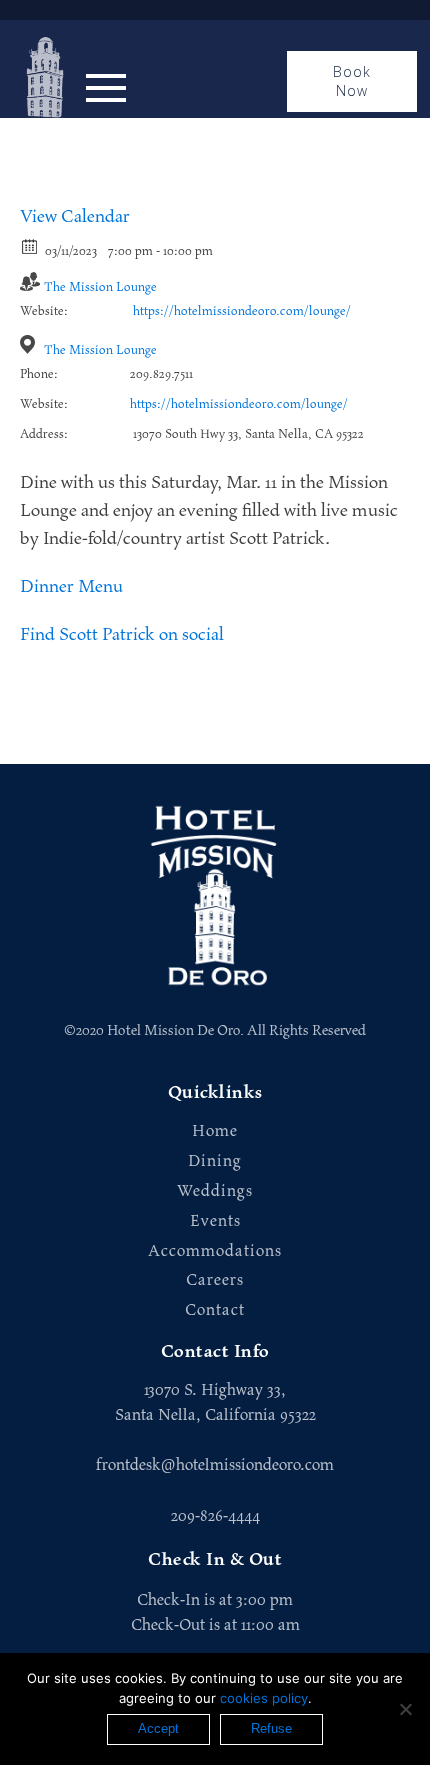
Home (215, 1131)
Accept (158, 1728)
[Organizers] (30, 281)
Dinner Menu (71, 587)
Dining (215, 1161)
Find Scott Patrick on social (122, 635)
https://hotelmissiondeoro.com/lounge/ (242, 311)
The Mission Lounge (100, 287)
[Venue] (30, 344)
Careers (215, 1280)
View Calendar (75, 217)
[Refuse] (405, 1709)
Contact (215, 1310)
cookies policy (264, 1698)
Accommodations (215, 1251)
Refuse (271, 1728)
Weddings (215, 1191)
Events (215, 1221)
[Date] (30, 245)
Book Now (352, 81)
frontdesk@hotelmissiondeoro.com (215, 1465)
